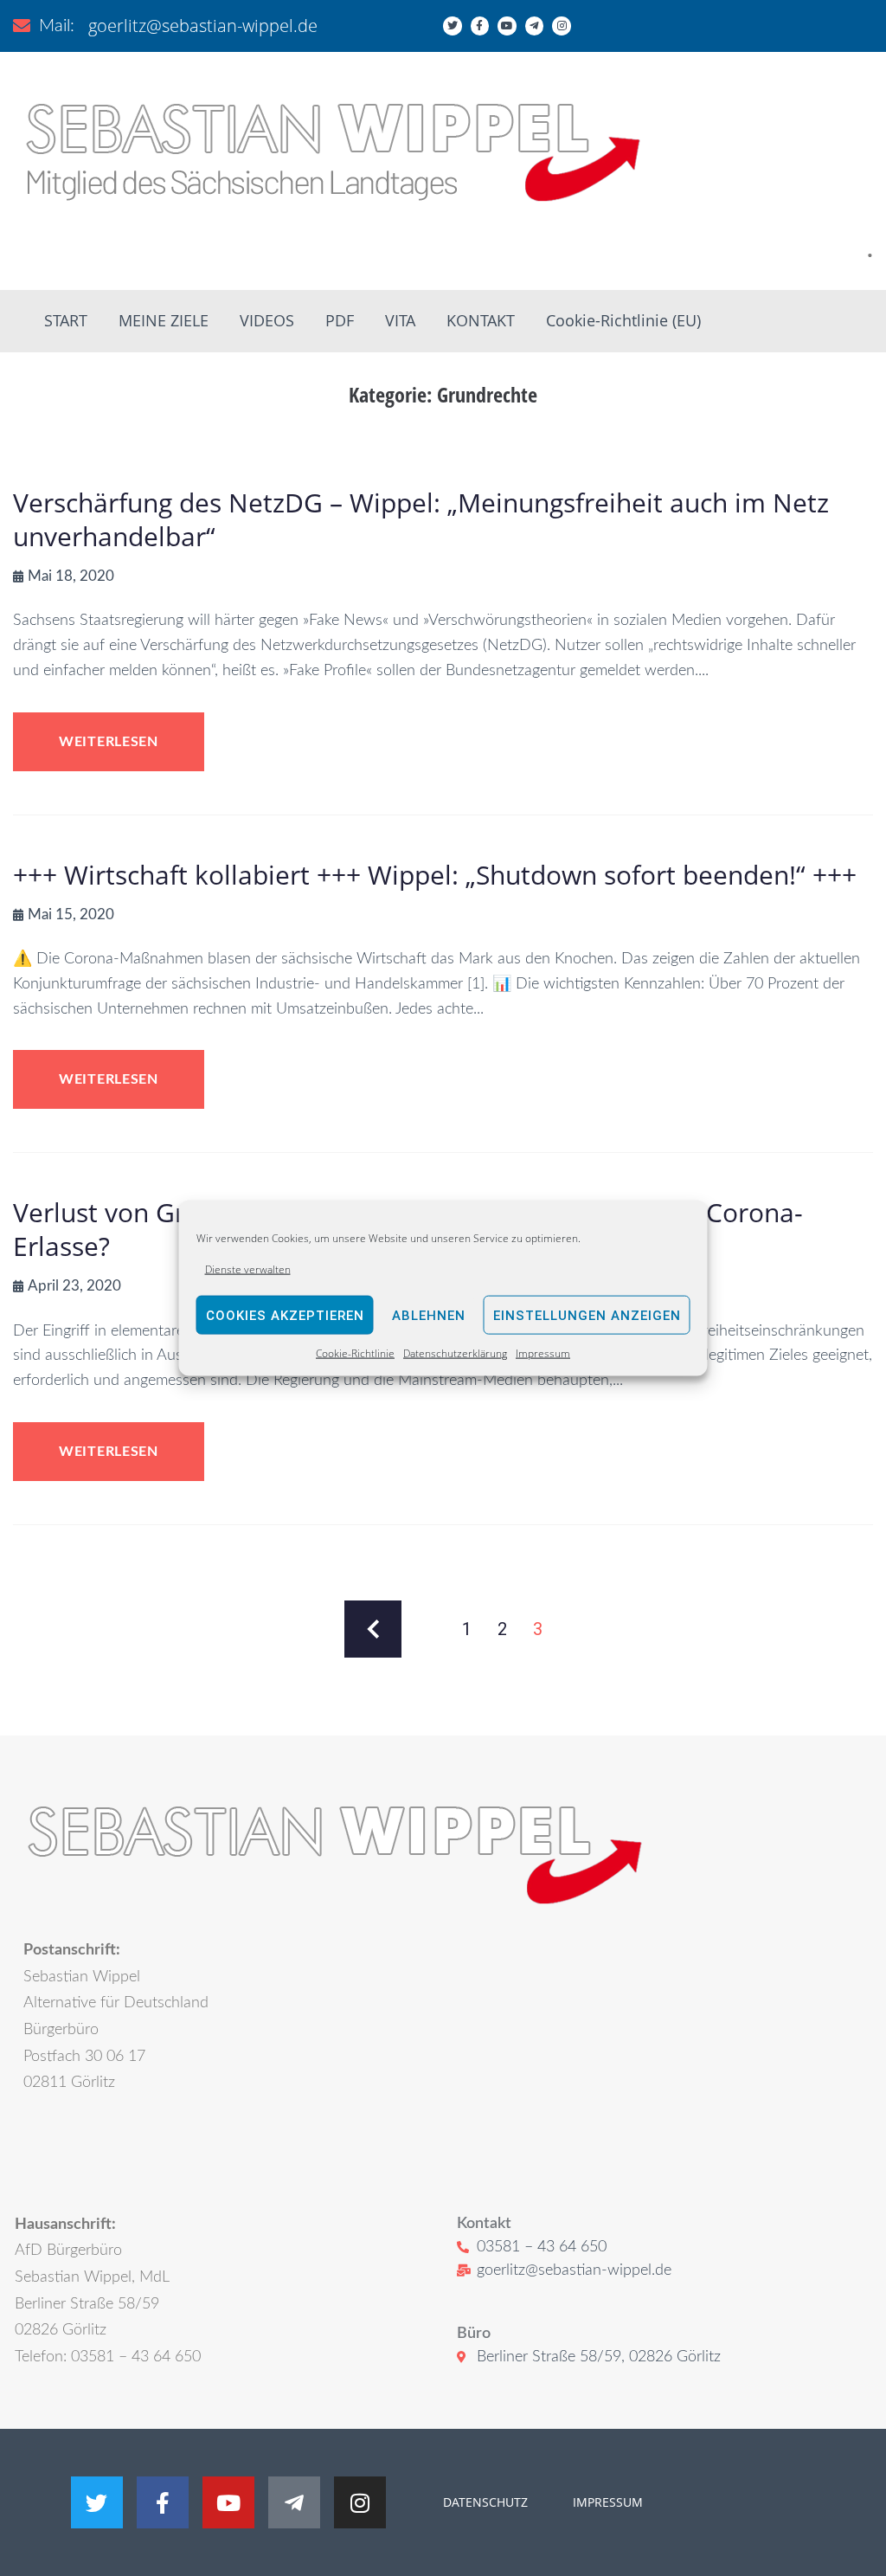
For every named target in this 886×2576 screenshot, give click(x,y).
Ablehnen (429, 1316)
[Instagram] (562, 26)
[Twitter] (453, 26)
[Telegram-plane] (535, 26)
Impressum (543, 1353)
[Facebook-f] (480, 26)
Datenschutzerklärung (455, 1353)
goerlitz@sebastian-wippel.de (203, 26)
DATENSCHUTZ (485, 2502)
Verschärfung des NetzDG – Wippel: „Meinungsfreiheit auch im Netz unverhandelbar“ (421, 519)
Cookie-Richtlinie (355, 1353)
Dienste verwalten (248, 1269)
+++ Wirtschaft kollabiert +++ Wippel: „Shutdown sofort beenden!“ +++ (435, 875)
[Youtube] (507, 26)
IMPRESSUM (606, 2502)
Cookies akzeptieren (285, 1316)
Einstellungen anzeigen (587, 1316)
